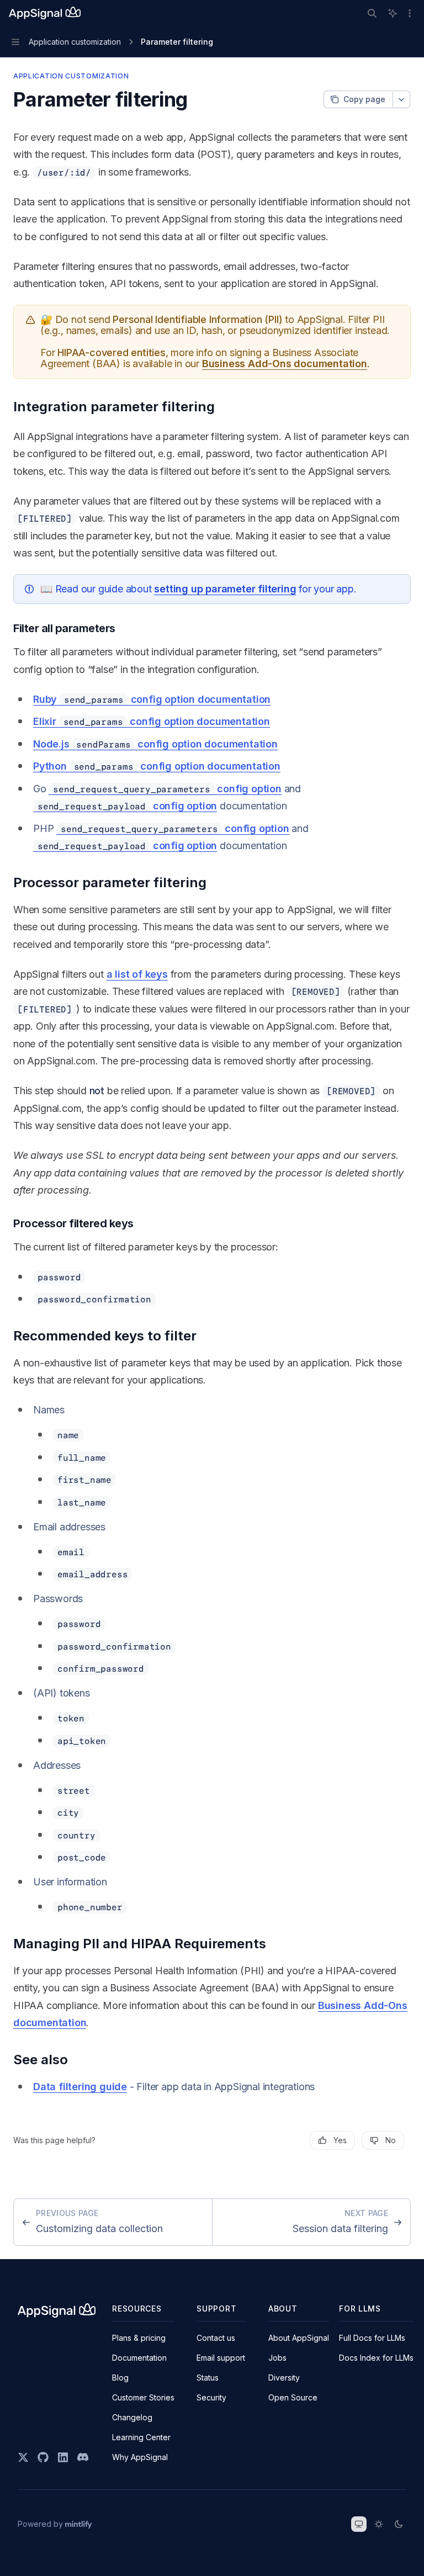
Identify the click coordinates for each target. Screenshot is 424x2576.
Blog (120, 2378)
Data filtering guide (80, 2087)
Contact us (216, 2338)
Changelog (132, 2417)
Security (211, 2397)
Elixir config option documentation (152, 721)
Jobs (277, 2358)
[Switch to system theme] (359, 2524)
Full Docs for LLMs (372, 2338)
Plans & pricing (139, 2338)
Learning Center (141, 2437)
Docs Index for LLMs (376, 2358)
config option (167, 789)
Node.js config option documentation (155, 744)
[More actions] (410, 13)
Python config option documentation (157, 766)
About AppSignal (299, 2338)
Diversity (284, 2378)
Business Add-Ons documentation (285, 364)
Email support (221, 2358)
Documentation (139, 2358)
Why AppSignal (140, 2457)
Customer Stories (143, 2397)
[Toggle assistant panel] (393, 13)
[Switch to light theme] (379, 2524)
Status (208, 2378)
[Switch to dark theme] (399, 2524)
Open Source (293, 2397)
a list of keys (137, 974)
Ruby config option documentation (152, 699)
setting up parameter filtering (225, 589)
